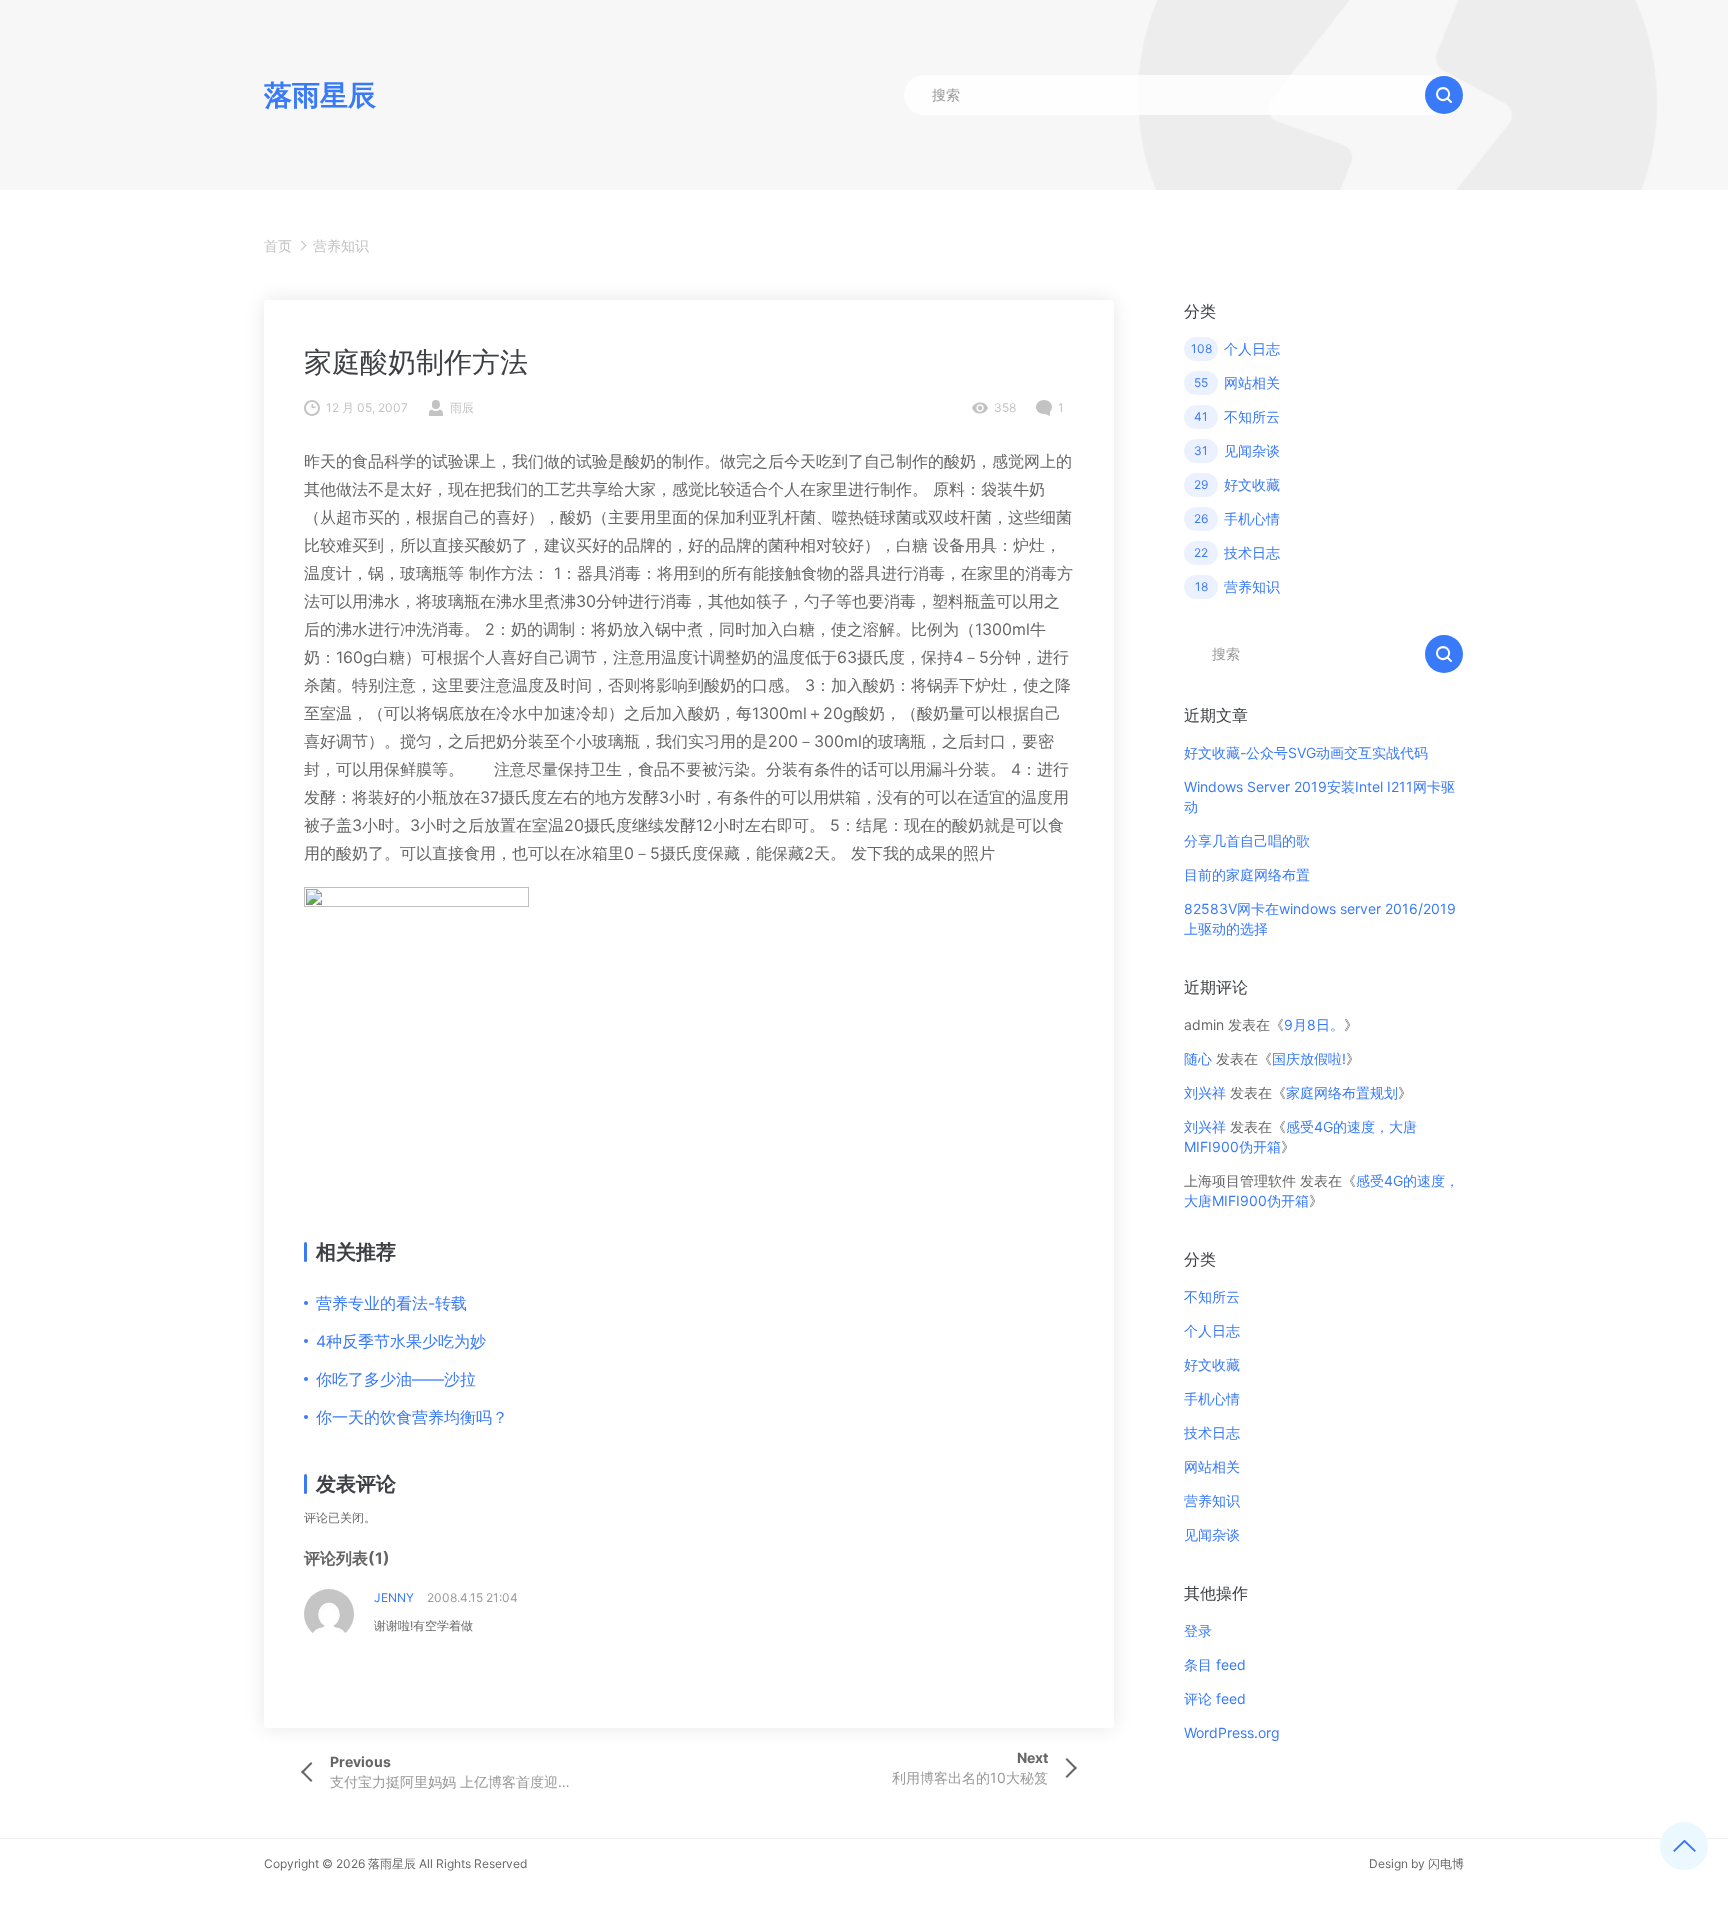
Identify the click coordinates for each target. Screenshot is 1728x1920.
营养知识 (341, 245)
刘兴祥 (1205, 1092)
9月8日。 (1314, 1024)
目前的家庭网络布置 (1247, 874)
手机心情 (1212, 1398)
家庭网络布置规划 (1342, 1092)
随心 (1198, 1058)
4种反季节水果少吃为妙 (401, 1341)
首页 (278, 245)
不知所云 (1212, 1296)
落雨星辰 (392, 1863)
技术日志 (1212, 1432)
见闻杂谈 (1212, 1534)
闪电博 (1446, 1863)
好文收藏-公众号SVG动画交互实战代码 (1306, 752)
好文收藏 (1212, 1364)
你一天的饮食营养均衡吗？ (412, 1417)
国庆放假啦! (1309, 1058)
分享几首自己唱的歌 (1247, 840)
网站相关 (1212, 1466)
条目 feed (1215, 1664)
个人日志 (1212, 1330)
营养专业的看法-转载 (391, 1303)
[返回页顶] (1684, 1846)
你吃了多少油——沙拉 (396, 1379)
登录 (1198, 1630)
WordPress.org (1232, 1732)
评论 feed (1215, 1698)
